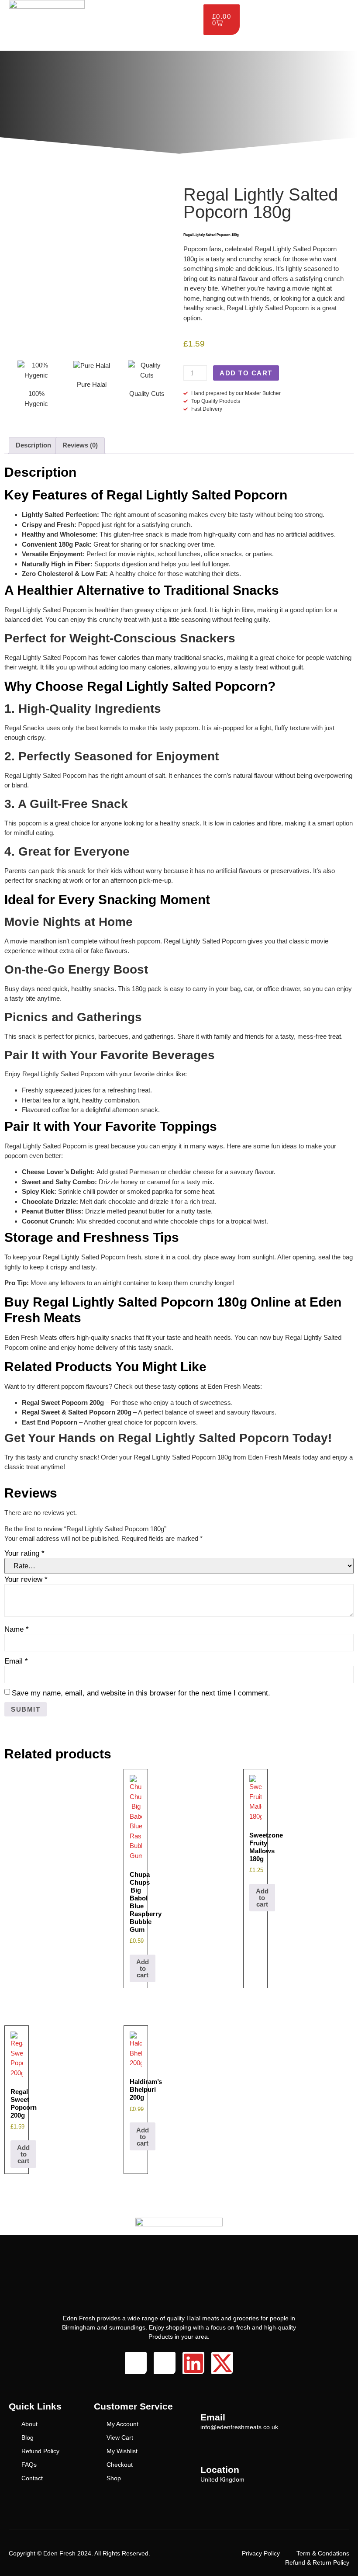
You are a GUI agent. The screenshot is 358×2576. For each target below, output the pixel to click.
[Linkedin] (193, 2363)
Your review (26, 1579)
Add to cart (246, 373)
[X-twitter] (222, 2363)
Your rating (24, 1553)
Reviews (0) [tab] (80, 445)
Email (16, 1661)
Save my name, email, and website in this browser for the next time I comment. (141, 1693)
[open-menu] (194, 7)
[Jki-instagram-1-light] (165, 2363)
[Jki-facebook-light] (136, 2363)
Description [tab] (33, 445)
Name (17, 1629)
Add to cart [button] (143, 1968)
